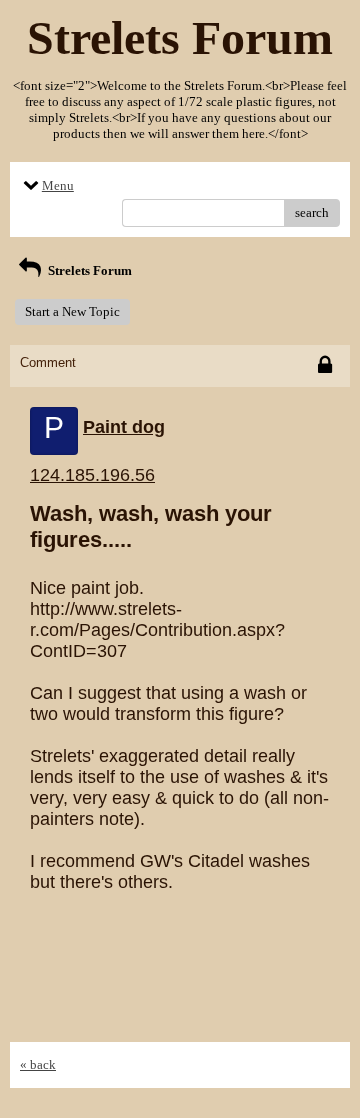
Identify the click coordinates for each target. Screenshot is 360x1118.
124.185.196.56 (92, 475)
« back (38, 1064)
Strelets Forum (88, 270)
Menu (58, 185)
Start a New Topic (72, 311)
